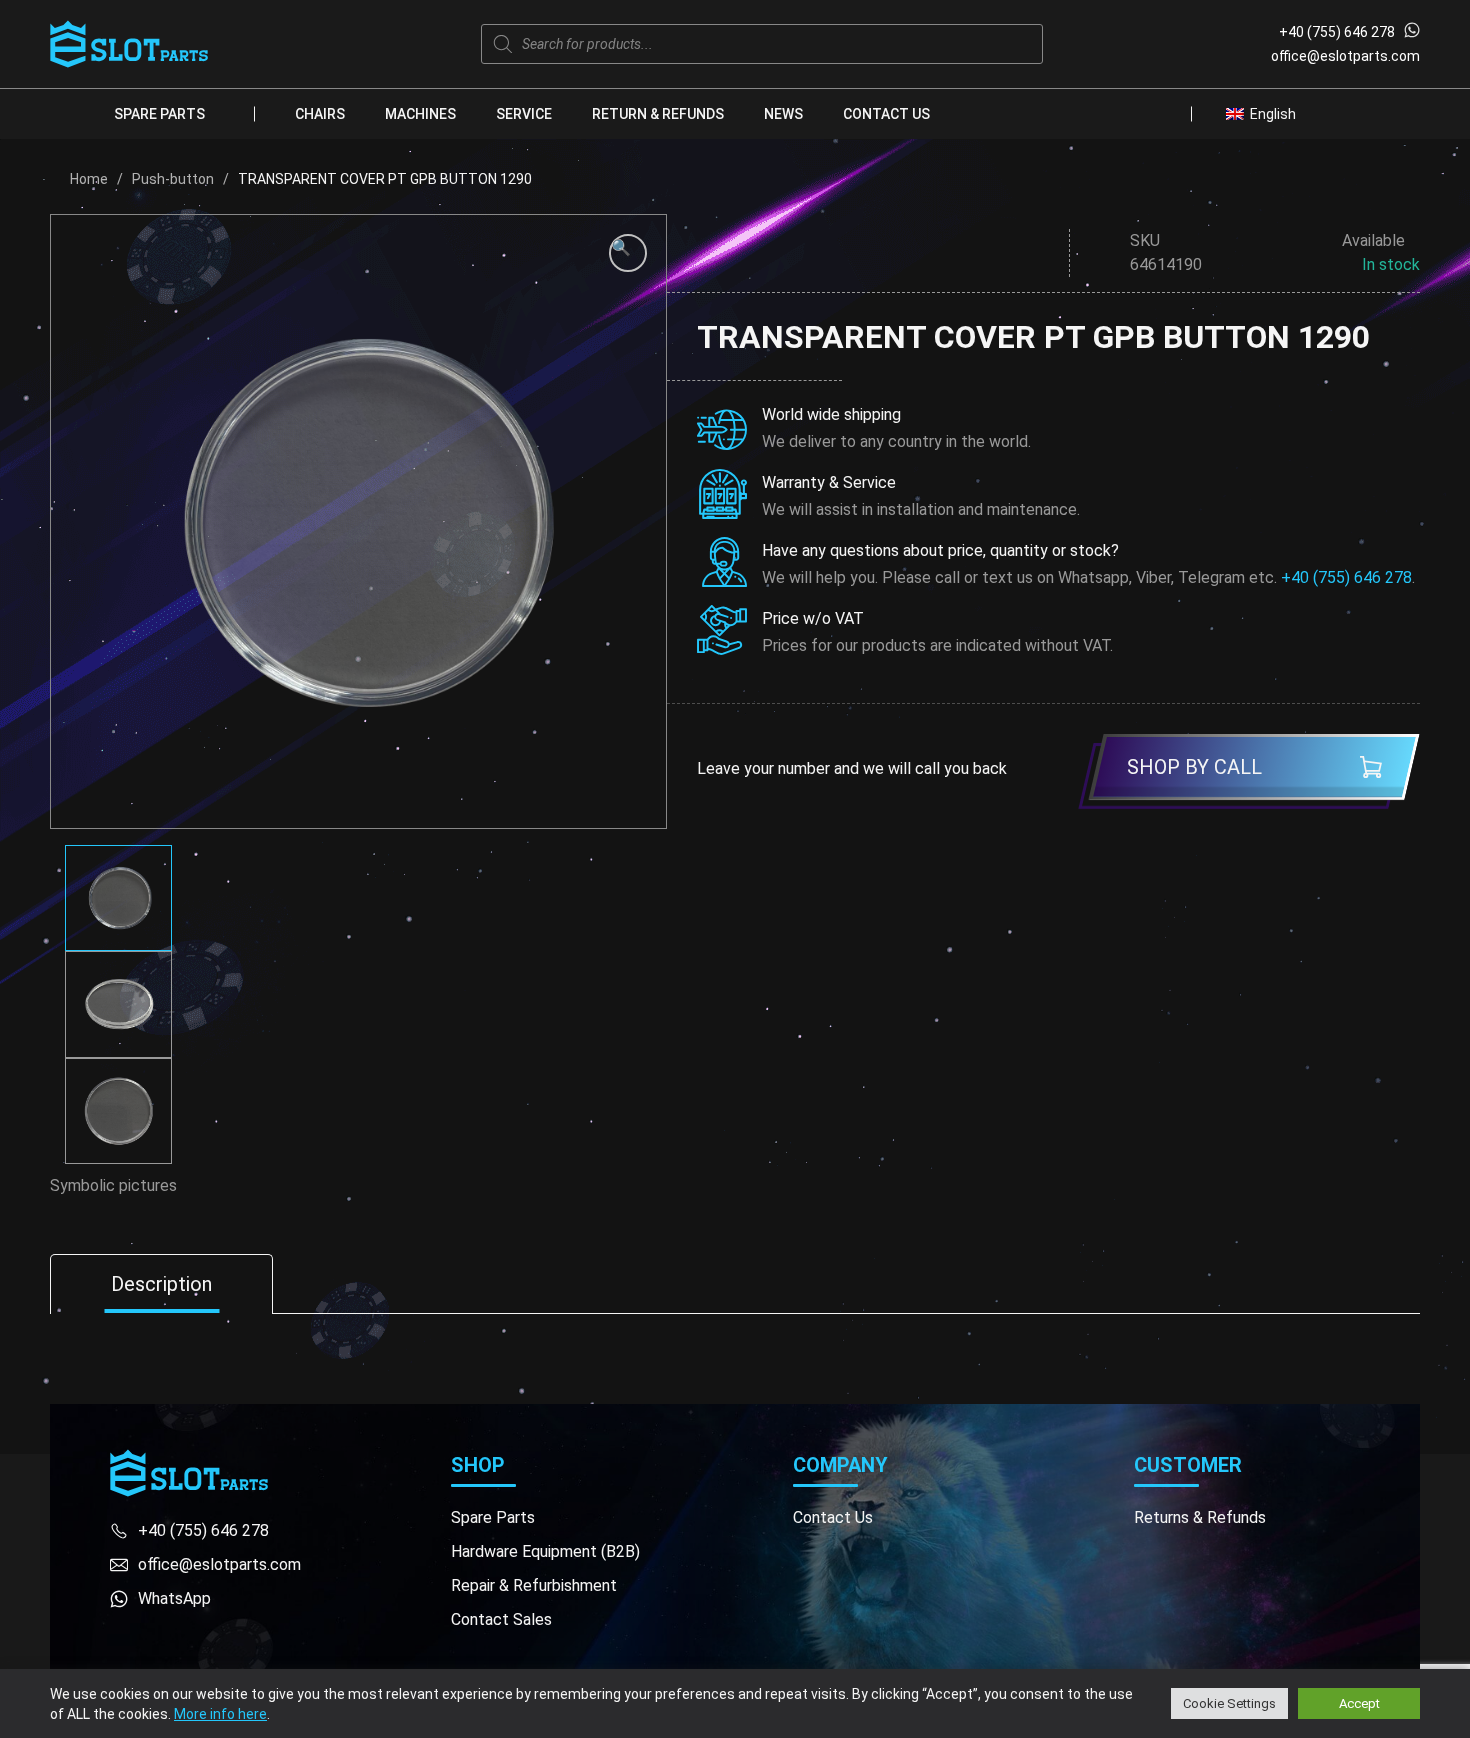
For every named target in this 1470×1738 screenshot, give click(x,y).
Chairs (320, 114)
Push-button (173, 179)
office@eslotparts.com (1345, 56)
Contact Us (886, 114)
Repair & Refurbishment (534, 1585)
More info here (220, 1714)
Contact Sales (501, 1619)
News (783, 114)
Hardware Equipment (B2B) (545, 1551)
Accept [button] (1359, 1703)
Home (89, 179)
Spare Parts (159, 114)
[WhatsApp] (1412, 32)
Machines (420, 114)
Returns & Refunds (1200, 1517)
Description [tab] (161, 1284)
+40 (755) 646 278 (1337, 32)
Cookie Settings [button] (1229, 1703)
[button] (628, 253)
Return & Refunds (658, 114)
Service (524, 114)
